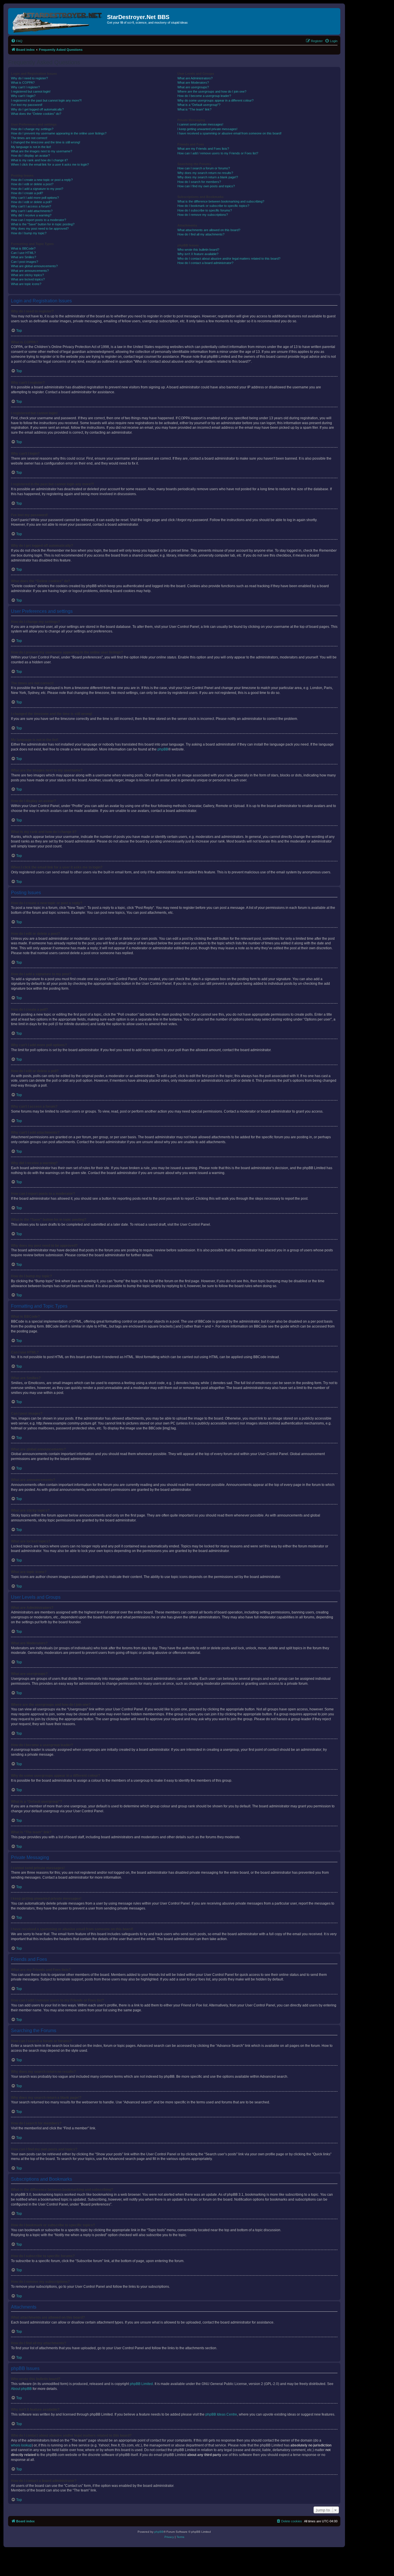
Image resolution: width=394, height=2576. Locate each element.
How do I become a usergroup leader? (204, 96)
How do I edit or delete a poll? (31, 202)
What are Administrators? (195, 78)
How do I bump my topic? (29, 233)
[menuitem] (17, 41)
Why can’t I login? (23, 96)
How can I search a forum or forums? (204, 168)
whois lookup (21, 2445)
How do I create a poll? (27, 193)
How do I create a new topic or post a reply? (42, 180)
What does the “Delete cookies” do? (36, 114)
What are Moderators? (193, 83)
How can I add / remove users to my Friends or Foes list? (218, 153)
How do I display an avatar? (30, 156)
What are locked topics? (28, 279)
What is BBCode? (23, 248)
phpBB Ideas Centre (221, 2414)
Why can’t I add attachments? (32, 211)
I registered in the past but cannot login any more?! (46, 100)
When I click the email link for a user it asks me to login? (50, 164)
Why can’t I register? (25, 87)
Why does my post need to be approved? (40, 229)
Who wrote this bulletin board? (198, 250)
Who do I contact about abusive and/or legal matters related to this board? (229, 259)
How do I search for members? (199, 182)
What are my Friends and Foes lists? (203, 149)
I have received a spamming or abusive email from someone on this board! (229, 133)
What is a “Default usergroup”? (199, 105)
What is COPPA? (23, 83)
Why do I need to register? (29, 78)
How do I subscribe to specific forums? (205, 210)
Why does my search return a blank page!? (208, 177)
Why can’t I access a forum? (31, 206)
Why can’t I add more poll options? (35, 198)
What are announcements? (30, 271)
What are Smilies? (24, 257)
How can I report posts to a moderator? (39, 220)
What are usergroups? (193, 87)
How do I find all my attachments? (201, 234)
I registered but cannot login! (31, 91)
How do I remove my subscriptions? (203, 215)
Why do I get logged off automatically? (37, 109)
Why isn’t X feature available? (198, 254)
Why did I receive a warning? (31, 215)
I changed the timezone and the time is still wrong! (46, 142)
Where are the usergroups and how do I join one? (212, 91)
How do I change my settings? (32, 129)
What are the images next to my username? (42, 151)
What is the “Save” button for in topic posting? (43, 224)
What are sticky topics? (27, 275)
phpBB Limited (141, 2384)
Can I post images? (25, 262)
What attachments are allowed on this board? (209, 230)
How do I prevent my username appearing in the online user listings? (59, 133)
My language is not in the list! (31, 147)
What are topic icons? (26, 284)
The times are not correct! (29, 138)
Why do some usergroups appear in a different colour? (215, 100)
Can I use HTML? (23, 253)
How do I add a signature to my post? (37, 189)
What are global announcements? (34, 266)
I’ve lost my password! (27, 105)
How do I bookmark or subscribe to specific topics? (213, 206)
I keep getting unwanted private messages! (207, 129)
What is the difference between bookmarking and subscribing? (221, 201)
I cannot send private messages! (200, 124)
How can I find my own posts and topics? (206, 186)
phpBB (163, 749)
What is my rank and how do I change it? (39, 160)
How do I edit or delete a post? (32, 184)
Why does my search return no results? (205, 173)
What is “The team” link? (194, 109)
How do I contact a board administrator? (205, 263)
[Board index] (58, 21)
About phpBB (21, 2389)
